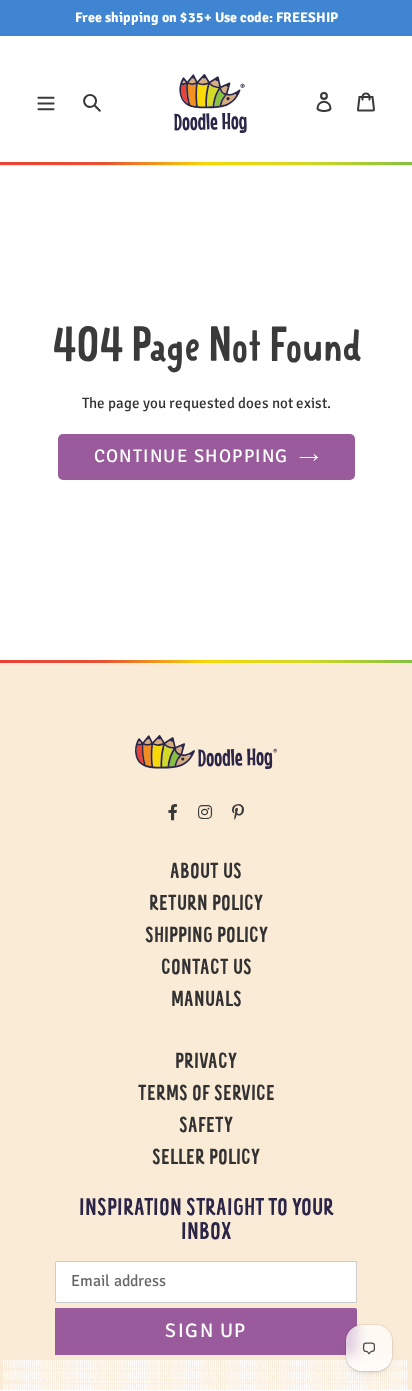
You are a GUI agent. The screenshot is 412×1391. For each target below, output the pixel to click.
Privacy (206, 1063)
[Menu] (46, 101)
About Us (206, 873)
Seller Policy (206, 1159)
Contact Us (206, 969)
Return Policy (206, 905)
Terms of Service (206, 1095)
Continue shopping (191, 456)
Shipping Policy (206, 937)
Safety (206, 1127)
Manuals (206, 1001)
